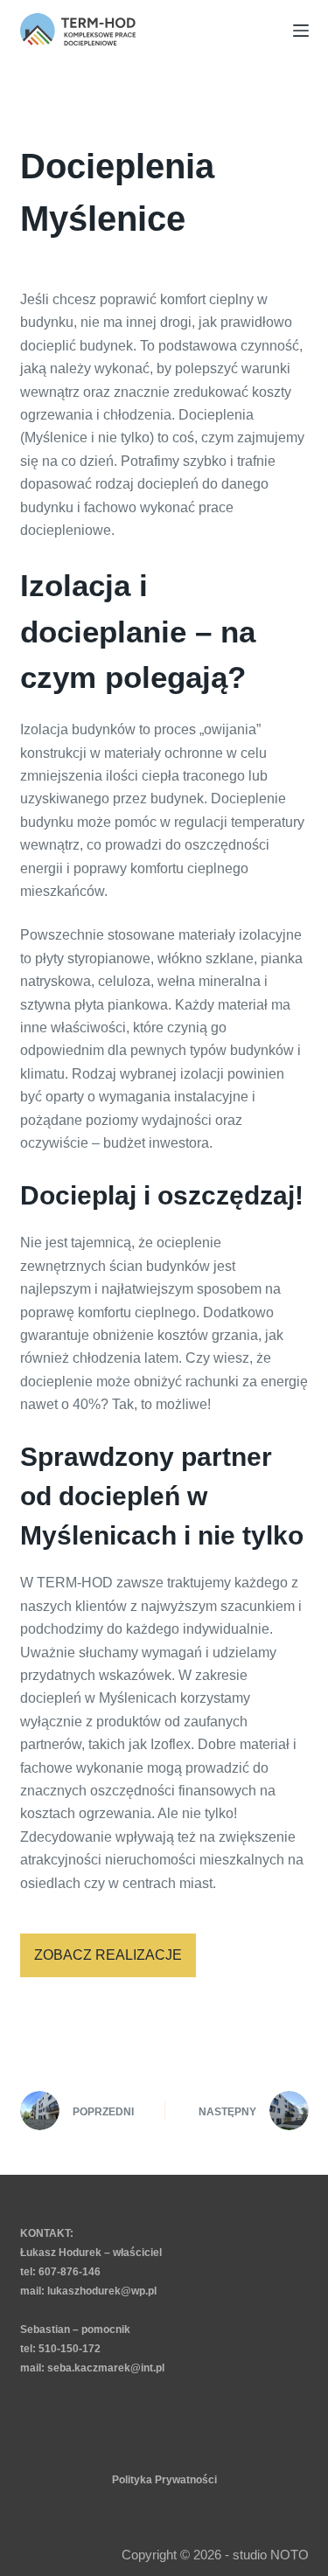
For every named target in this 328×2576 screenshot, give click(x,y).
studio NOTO (271, 2555)
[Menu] (301, 31)
